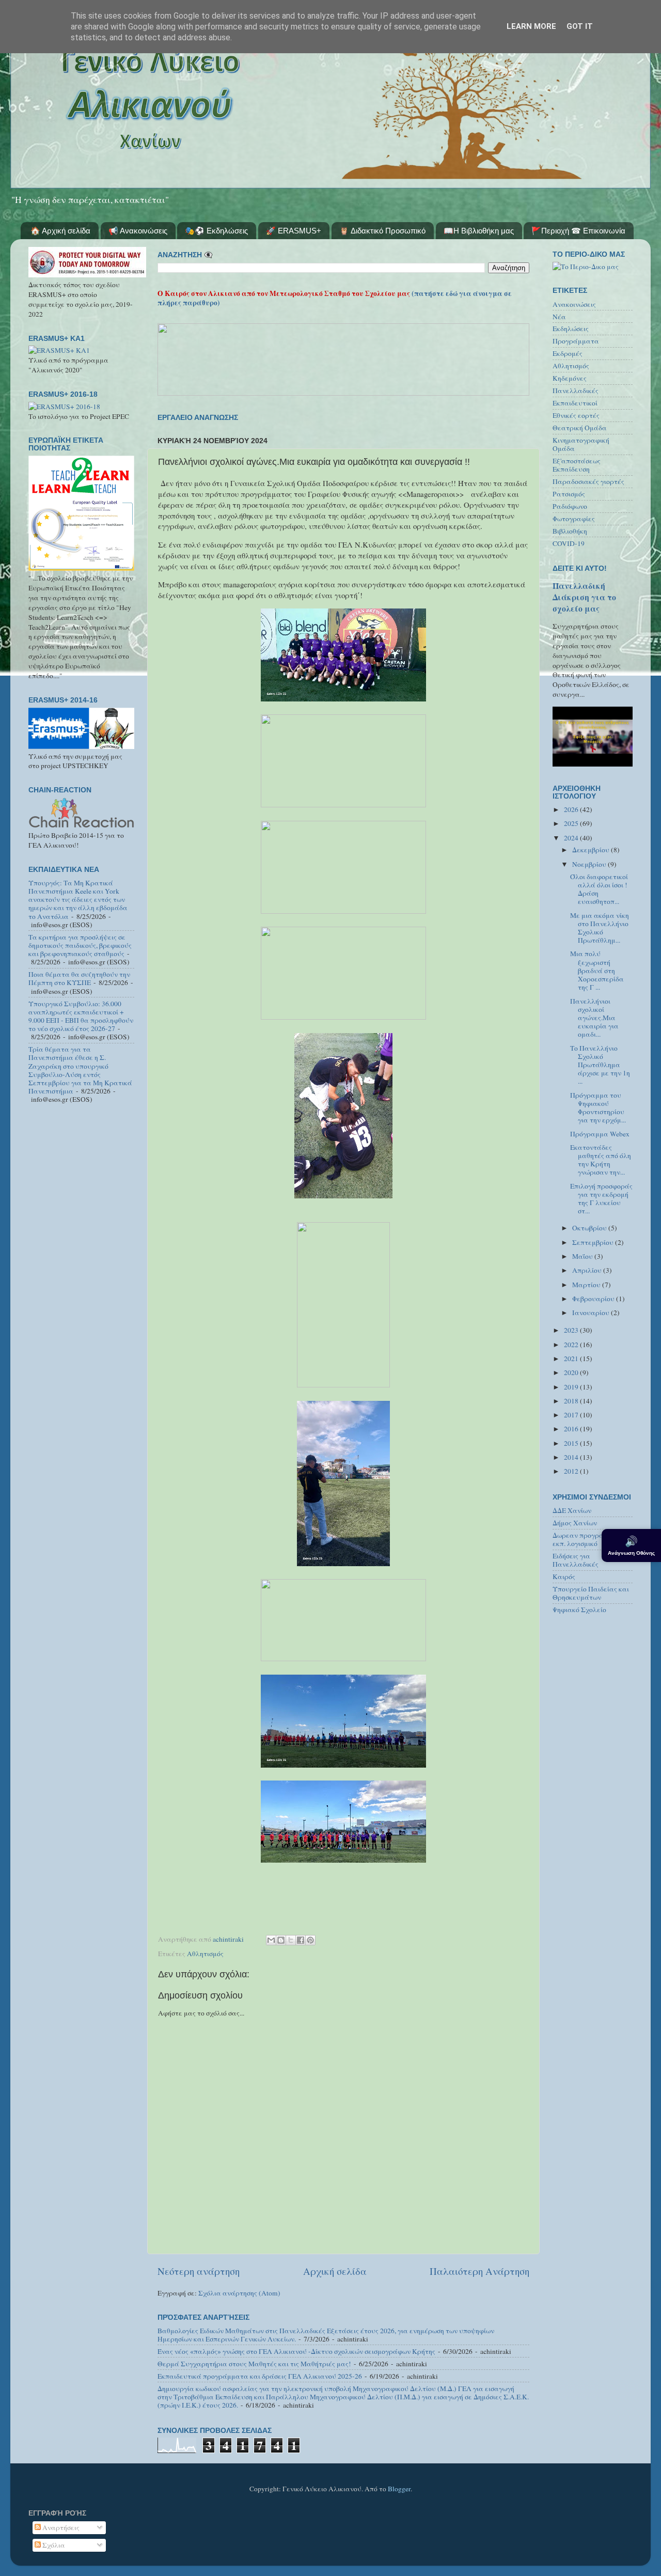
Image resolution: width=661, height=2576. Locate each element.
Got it (580, 26)
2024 (572, 838)
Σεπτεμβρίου (594, 1242)
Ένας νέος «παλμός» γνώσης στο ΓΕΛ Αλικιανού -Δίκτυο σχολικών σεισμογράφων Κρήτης (296, 2351)
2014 (572, 1457)
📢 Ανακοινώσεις (138, 231)
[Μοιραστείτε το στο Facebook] (301, 1940)
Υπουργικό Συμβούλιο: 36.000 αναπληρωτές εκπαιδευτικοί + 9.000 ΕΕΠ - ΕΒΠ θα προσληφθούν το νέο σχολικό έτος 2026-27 (81, 1016)
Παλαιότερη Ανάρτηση (479, 2271)
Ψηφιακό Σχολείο (579, 1610)
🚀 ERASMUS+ (294, 231)
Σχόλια (53, 2545)
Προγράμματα (576, 341)
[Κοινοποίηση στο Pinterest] (310, 1940)
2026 (572, 809)
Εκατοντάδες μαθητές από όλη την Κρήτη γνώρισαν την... (601, 1160)
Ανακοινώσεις (574, 304)
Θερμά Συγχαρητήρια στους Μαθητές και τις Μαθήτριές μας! (254, 2364)
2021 (572, 1359)
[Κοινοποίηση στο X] (291, 1940)
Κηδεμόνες (570, 378)
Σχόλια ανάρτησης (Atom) (239, 2293)
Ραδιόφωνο (570, 506)
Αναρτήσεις (60, 2527)
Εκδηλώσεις (571, 329)
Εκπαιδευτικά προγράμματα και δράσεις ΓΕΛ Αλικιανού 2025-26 (260, 2376)
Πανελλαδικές (576, 391)
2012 (572, 1471)
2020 (572, 1372)
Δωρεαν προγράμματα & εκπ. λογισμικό (592, 1539)
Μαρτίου (587, 1285)
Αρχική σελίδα (335, 2271)
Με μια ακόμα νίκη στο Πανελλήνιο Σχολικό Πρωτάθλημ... (600, 928)
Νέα (559, 317)
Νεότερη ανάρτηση (199, 2271)
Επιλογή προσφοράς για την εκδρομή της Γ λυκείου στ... (601, 1199)
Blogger (399, 2489)
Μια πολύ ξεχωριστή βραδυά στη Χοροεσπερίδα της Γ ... (597, 970)
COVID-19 (569, 543)
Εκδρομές (568, 353)
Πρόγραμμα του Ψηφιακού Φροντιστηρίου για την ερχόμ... (598, 1108)
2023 (572, 1330)
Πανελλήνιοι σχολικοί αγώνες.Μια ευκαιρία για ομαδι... (594, 1018)
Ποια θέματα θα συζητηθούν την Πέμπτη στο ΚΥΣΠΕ (79, 978)
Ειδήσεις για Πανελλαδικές (576, 1560)
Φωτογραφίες (574, 519)
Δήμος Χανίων (575, 1523)
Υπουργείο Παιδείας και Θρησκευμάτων (591, 1593)
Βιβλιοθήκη (570, 531)
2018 (572, 1401)
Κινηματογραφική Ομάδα (581, 444)
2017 (572, 1415)
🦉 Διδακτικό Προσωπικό (382, 231)
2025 (572, 823)
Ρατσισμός (569, 494)
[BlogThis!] (281, 1940)
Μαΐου (583, 1256)
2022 (572, 1345)
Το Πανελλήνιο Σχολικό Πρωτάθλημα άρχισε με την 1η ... (600, 1065)
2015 (572, 1443)
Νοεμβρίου (590, 864)
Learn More (531, 26)
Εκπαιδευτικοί (575, 403)
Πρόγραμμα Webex (600, 1134)
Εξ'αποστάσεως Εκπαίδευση (577, 465)
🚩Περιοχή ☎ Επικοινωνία (578, 231)
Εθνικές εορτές (576, 415)
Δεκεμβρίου (592, 850)
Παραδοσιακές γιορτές (588, 481)
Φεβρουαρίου (594, 1299)
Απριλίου (588, 1270)
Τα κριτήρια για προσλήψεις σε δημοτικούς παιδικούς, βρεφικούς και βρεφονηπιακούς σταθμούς (80, 945)
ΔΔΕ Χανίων (572, 1510)
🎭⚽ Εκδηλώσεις (216, 231)
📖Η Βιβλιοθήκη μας (479, 231)
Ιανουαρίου (592, 1313)
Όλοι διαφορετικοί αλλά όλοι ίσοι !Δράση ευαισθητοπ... (599, 889)
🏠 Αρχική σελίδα (60, 231)
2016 (572, 1429)
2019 (572, 1387)
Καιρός (564, 1576)
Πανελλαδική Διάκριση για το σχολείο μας (584, 597)
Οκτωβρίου (590, 1228)
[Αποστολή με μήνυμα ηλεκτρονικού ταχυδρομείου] (271, 1940)
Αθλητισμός (205, 1954)
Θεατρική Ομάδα (580, 428)
